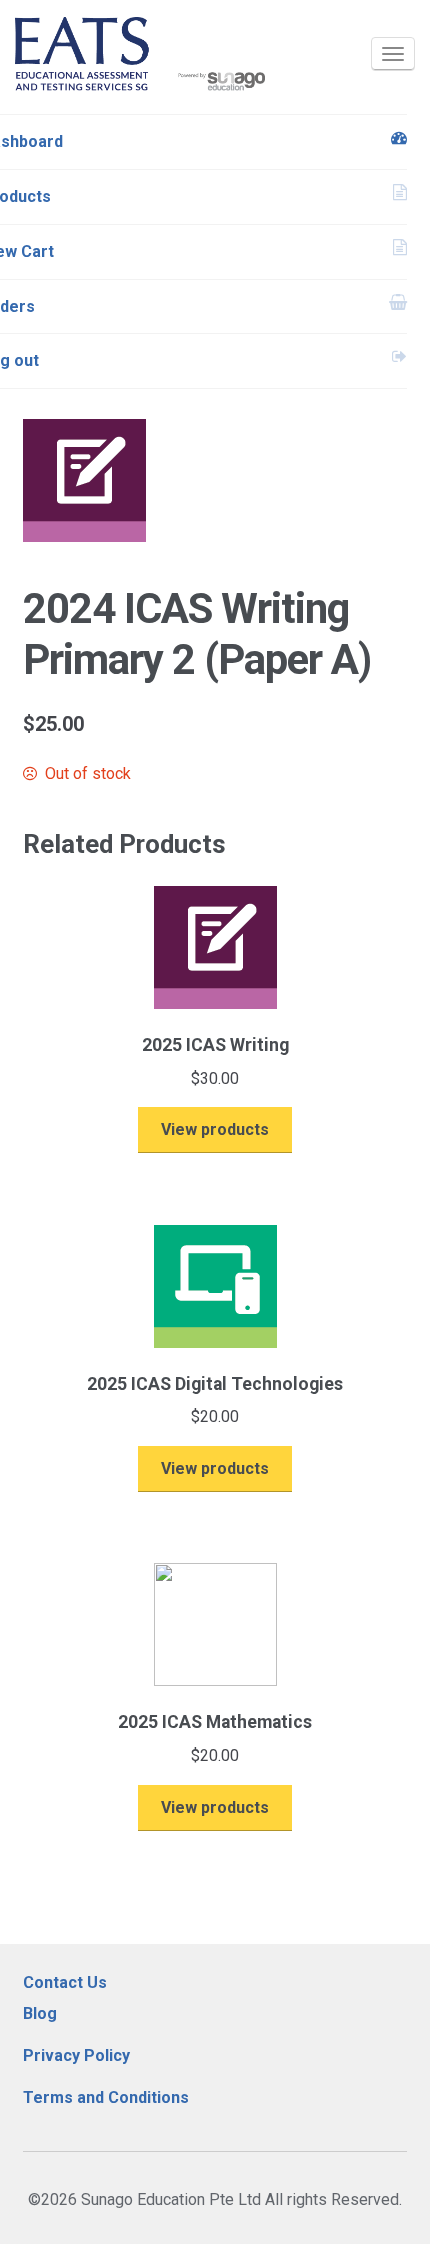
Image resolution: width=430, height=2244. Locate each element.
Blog (40, 2013)
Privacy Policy (76, 2055)
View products (215, 1129)
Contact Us (65, 1982)
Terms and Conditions (106, 2097)
